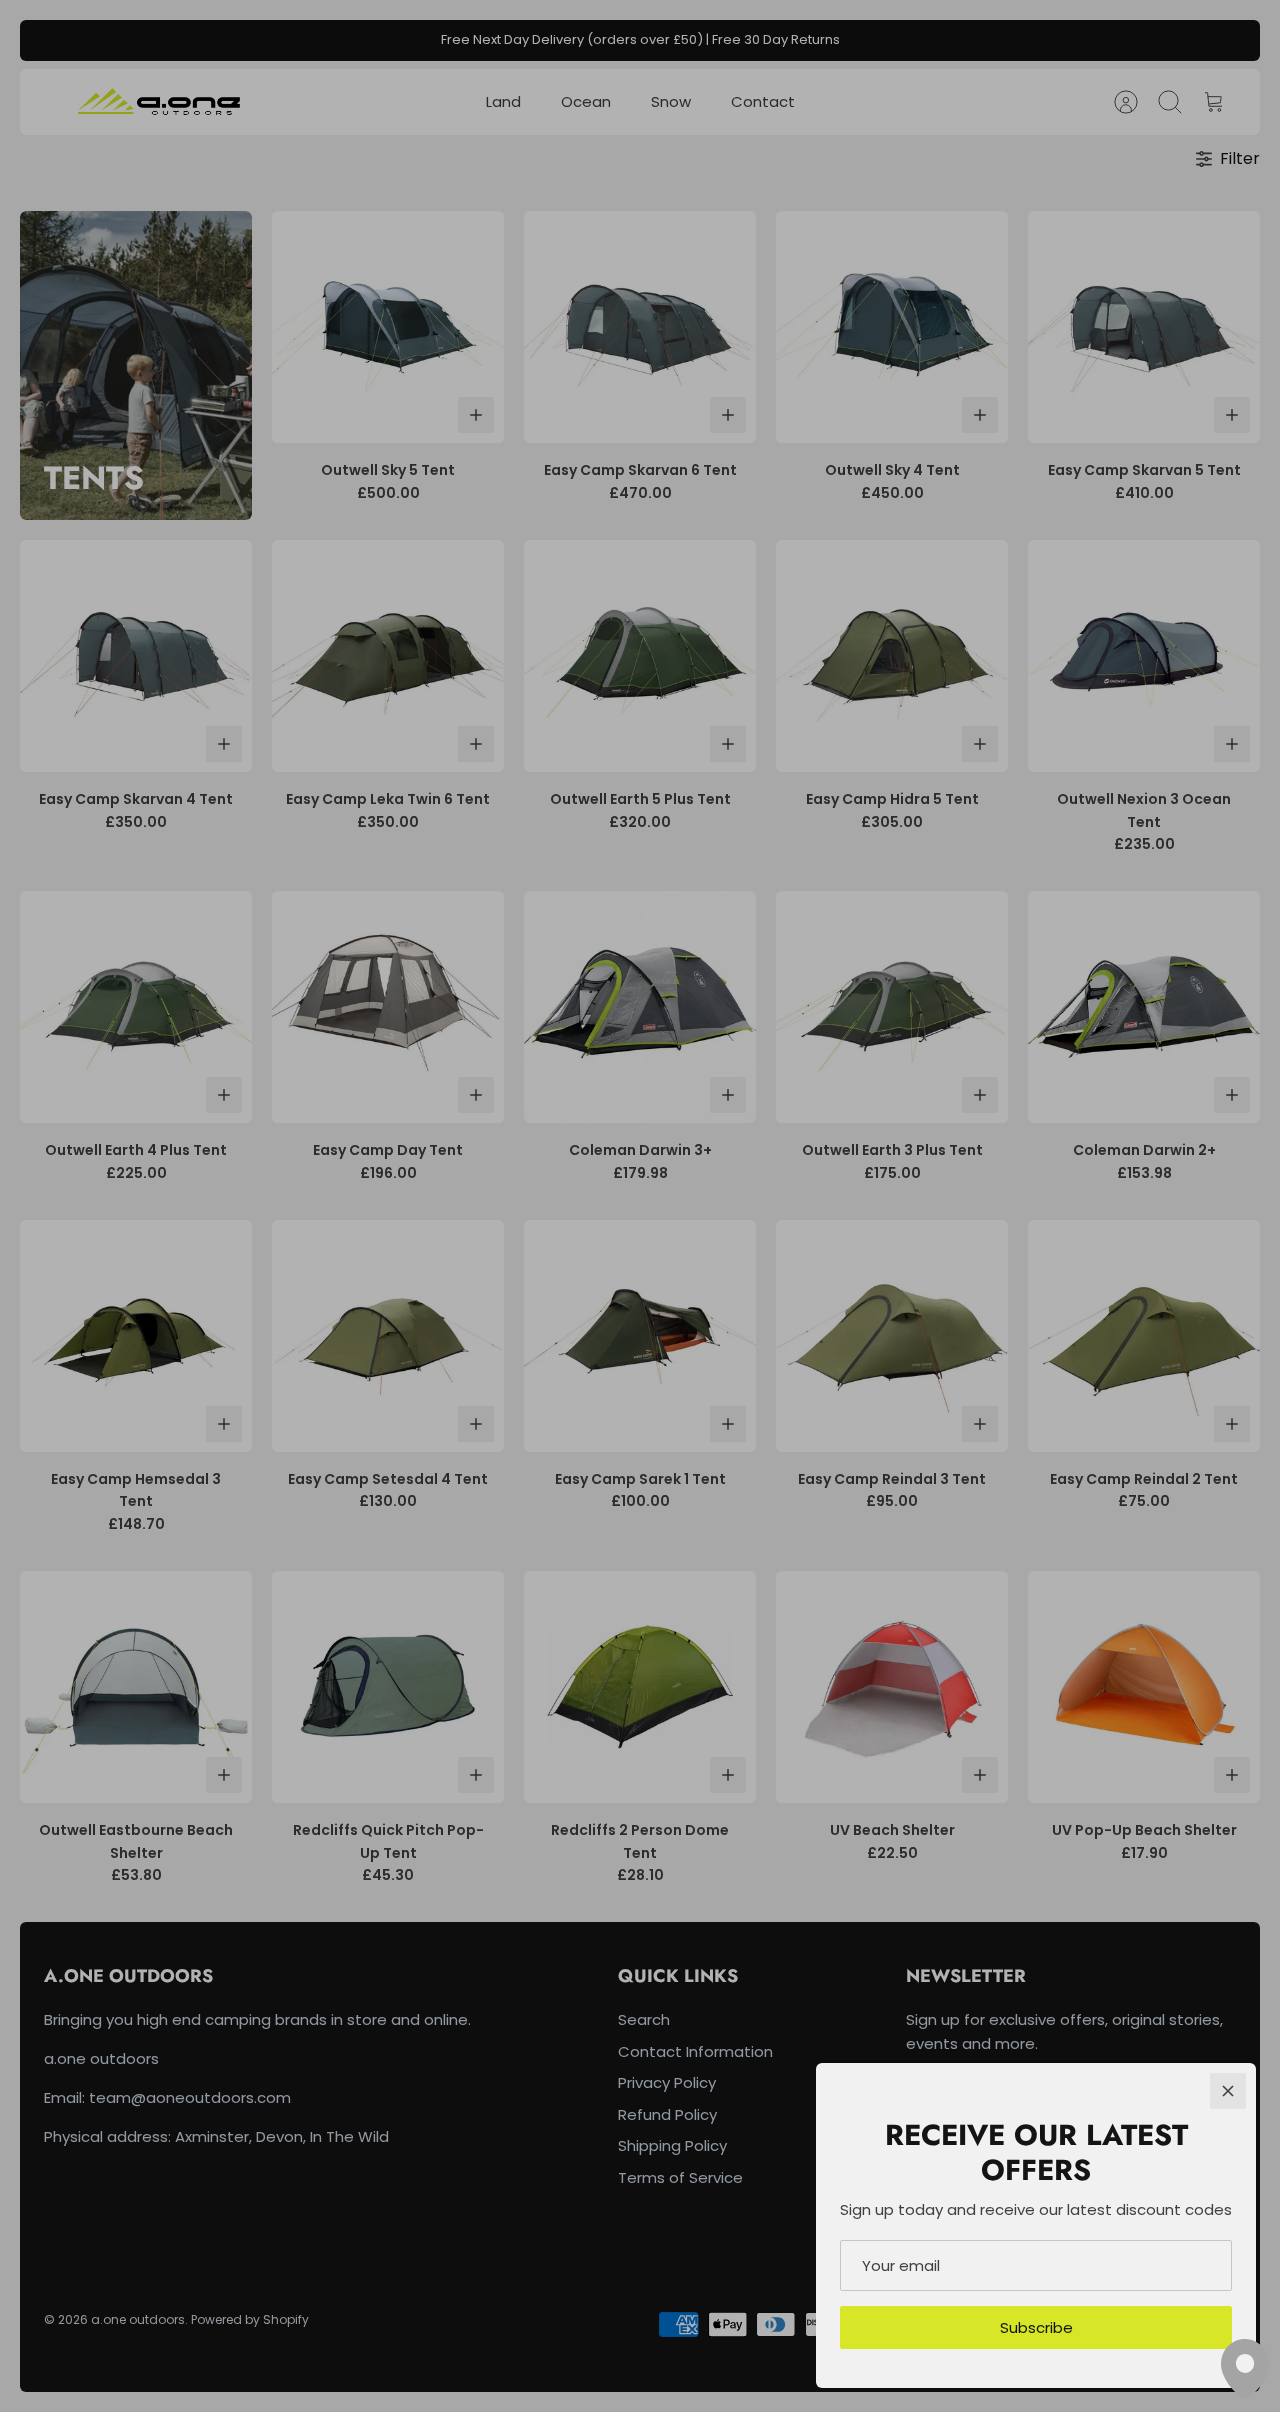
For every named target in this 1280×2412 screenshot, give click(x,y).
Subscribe (1036, 2327)
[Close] (1228, 2091)
